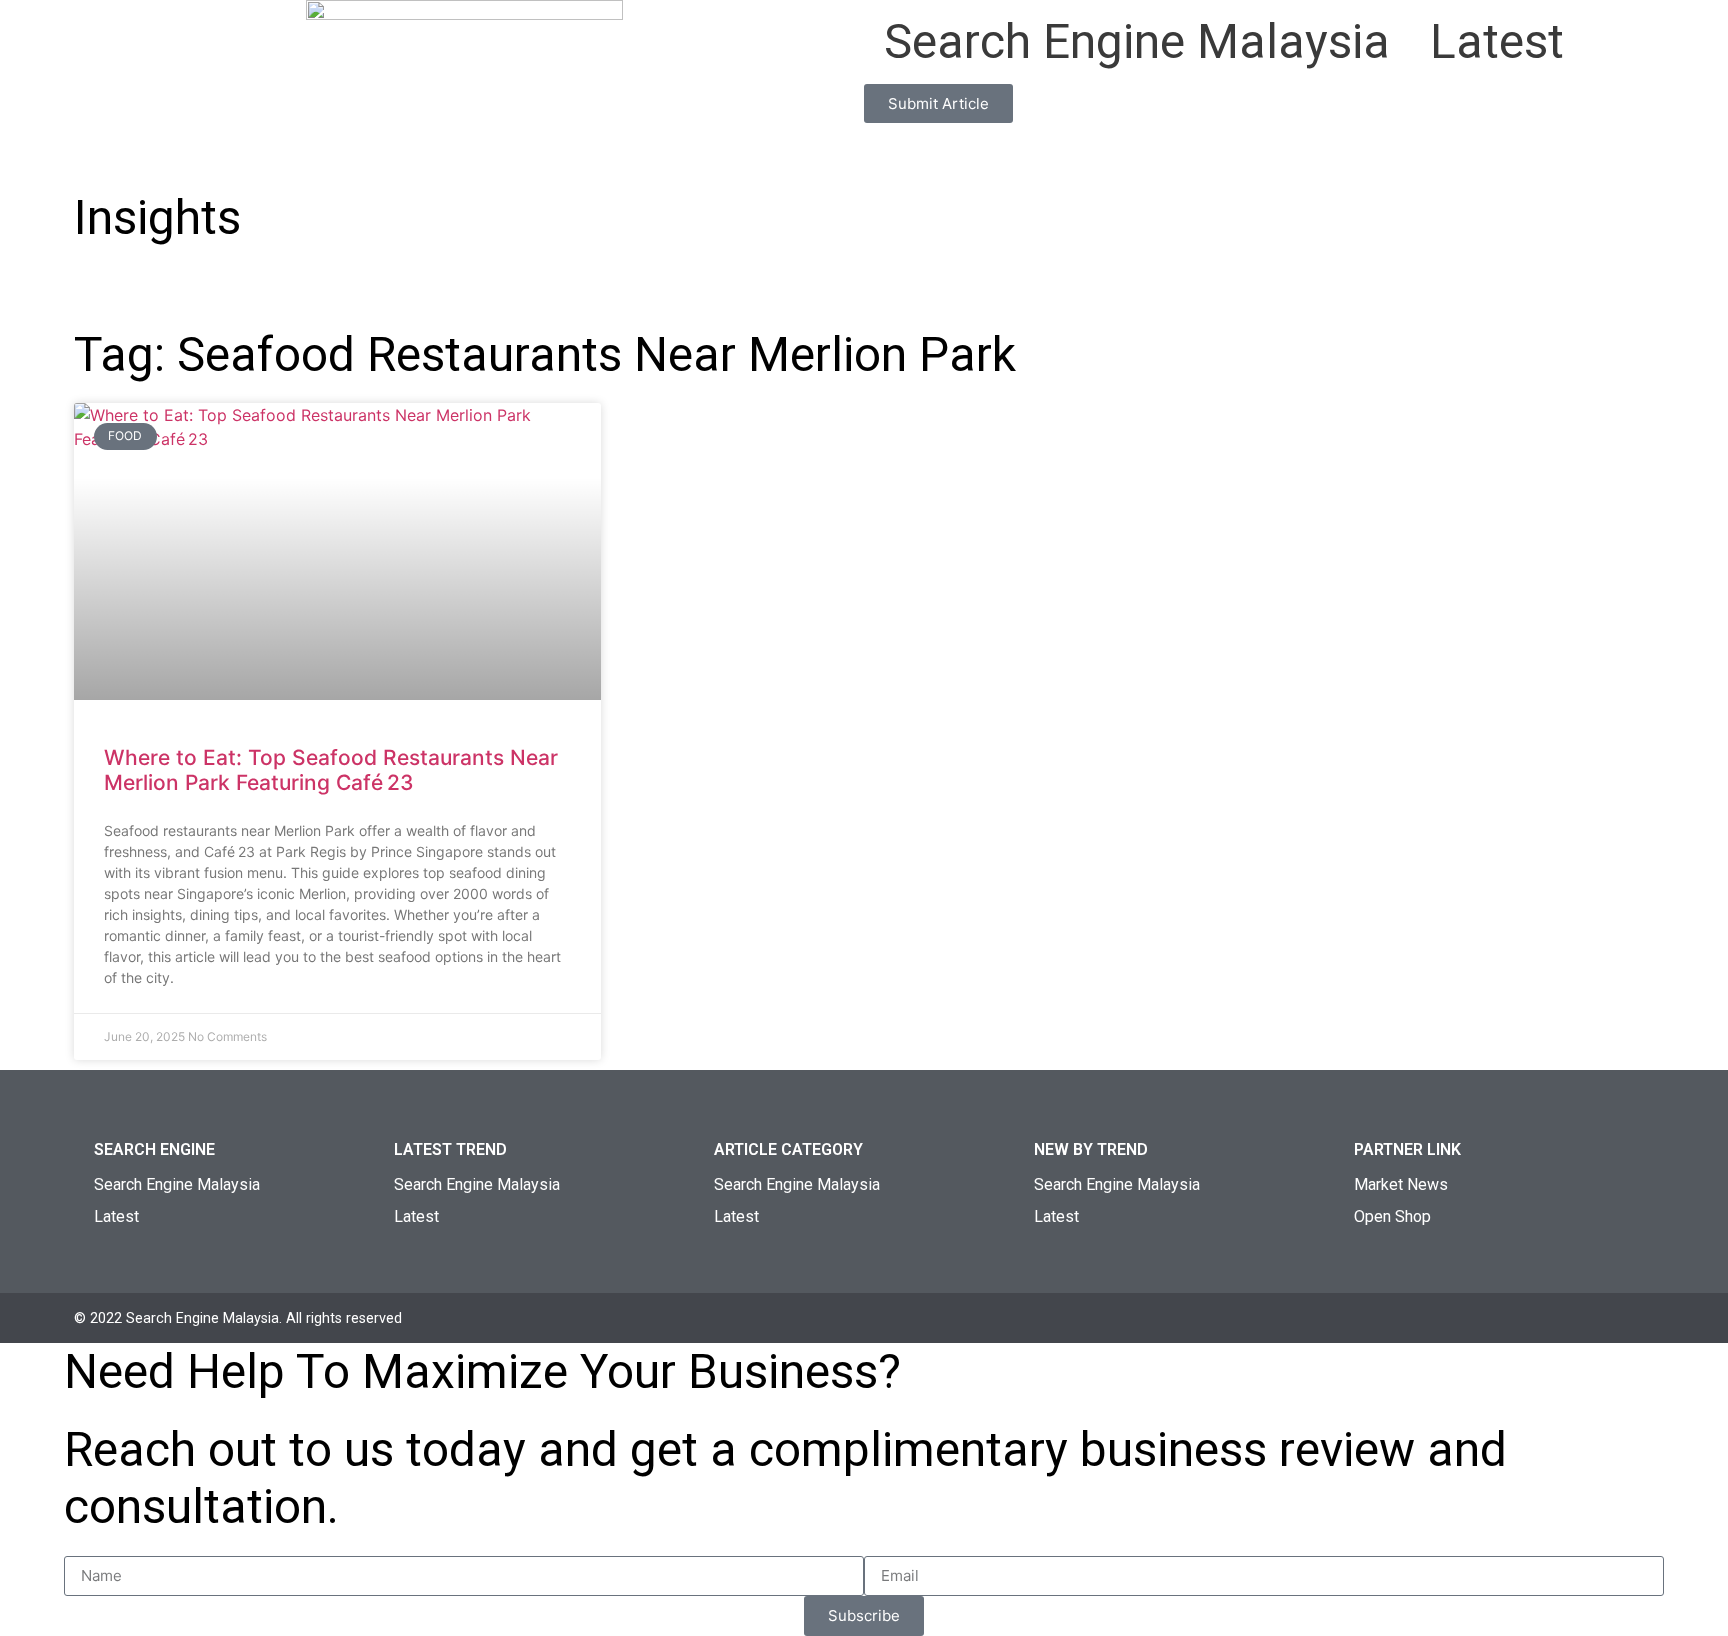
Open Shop (1392, 1217)
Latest (1497, 41)
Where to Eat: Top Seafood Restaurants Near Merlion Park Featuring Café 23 (331, 770)
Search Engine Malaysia (1137, 41)
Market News (1401, 1185)
